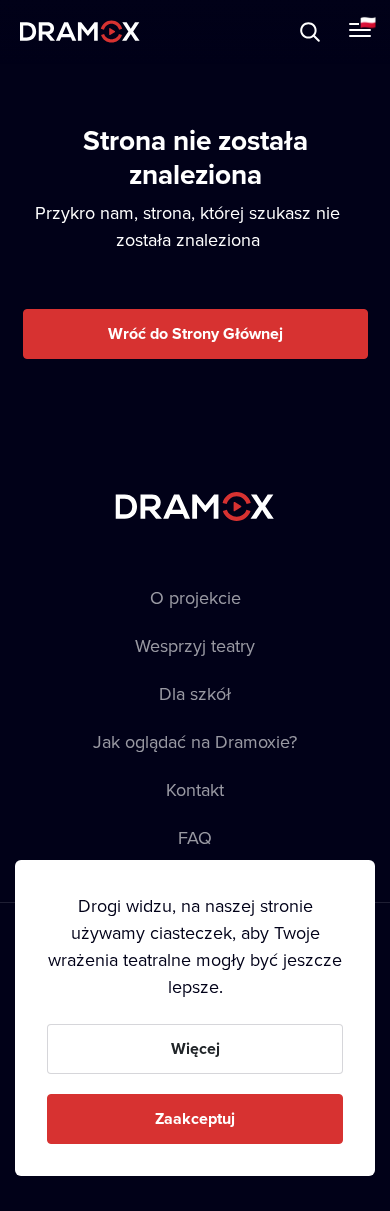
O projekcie (195, 597)
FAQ (195, 837)
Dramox (80, 31)
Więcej (195, 1048)
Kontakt (195, 789)
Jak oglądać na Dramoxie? (195, 741)
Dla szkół (195, 693)
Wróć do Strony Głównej (195, 333)
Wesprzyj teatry (195, 645)
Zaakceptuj (195, 1118)
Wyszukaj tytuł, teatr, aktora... (189, 31)
